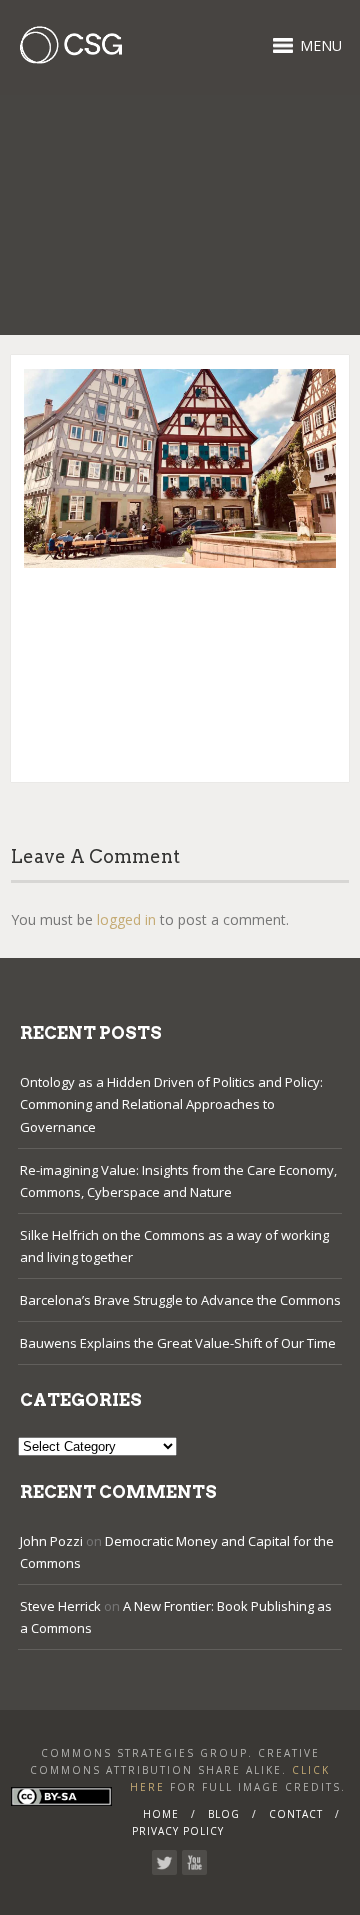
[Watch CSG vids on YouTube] (194, 1862)
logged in (126, 919)
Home (161, 1814)
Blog (224, 1814)
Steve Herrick (60, 1606)
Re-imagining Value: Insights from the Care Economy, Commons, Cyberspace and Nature (178, 1181)
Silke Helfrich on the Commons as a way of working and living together (174, 1246)
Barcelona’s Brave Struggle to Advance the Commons (180, 1300)
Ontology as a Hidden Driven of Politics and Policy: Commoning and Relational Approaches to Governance (171, 1104)
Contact (296, 1814)
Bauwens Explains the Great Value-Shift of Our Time (178, 1343)
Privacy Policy (178, 1831)
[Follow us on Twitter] (164, 1862)
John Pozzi (51, 1541)
